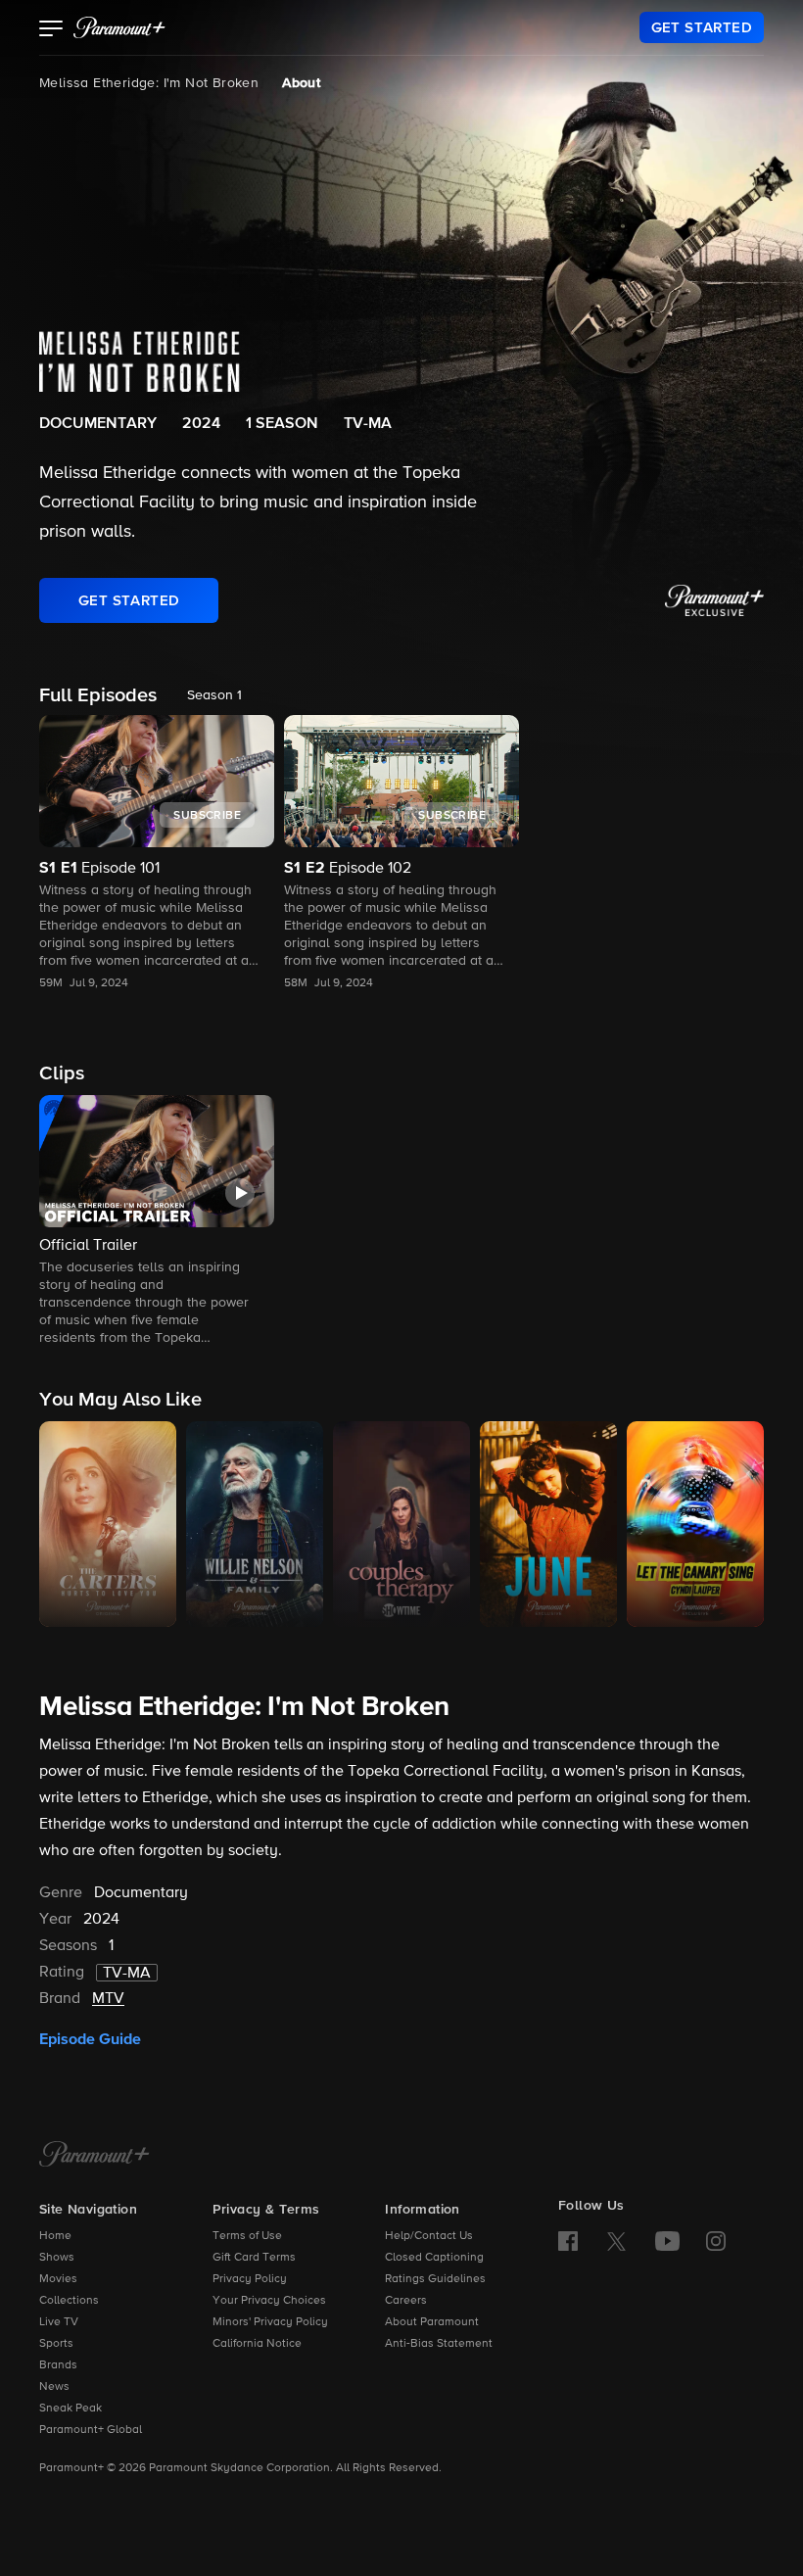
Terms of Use (247, 2236)
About (301, 83)
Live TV (59, 2322)
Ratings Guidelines (435, 2279)
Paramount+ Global (91, 2430)
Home (55, 2236)
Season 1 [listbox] (214, 695)
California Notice (257, 2344)
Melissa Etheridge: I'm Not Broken (149, 83)
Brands (58, 2365)
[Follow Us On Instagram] (716, 2241)
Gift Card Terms (254, 2258)
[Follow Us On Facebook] (568, 2241)
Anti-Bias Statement (439, 2344)
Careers (406, 2301)
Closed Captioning (434, 2258)
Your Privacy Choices (269, 2301)
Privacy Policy (250, 2279)
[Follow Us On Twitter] (616, 2240)
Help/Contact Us (429, 2236)
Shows (57, 2258)
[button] (51, 30)
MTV (108, 1999)
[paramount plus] (119, 27)
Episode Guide (90, 2039)
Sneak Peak (71, 2409)
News (54, 2387)
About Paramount (432, 2322)
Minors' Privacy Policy (270, 2322)
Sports (56, 2344)
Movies (58, 2279)
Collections (69, 2301)
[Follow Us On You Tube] (667, 2241)
